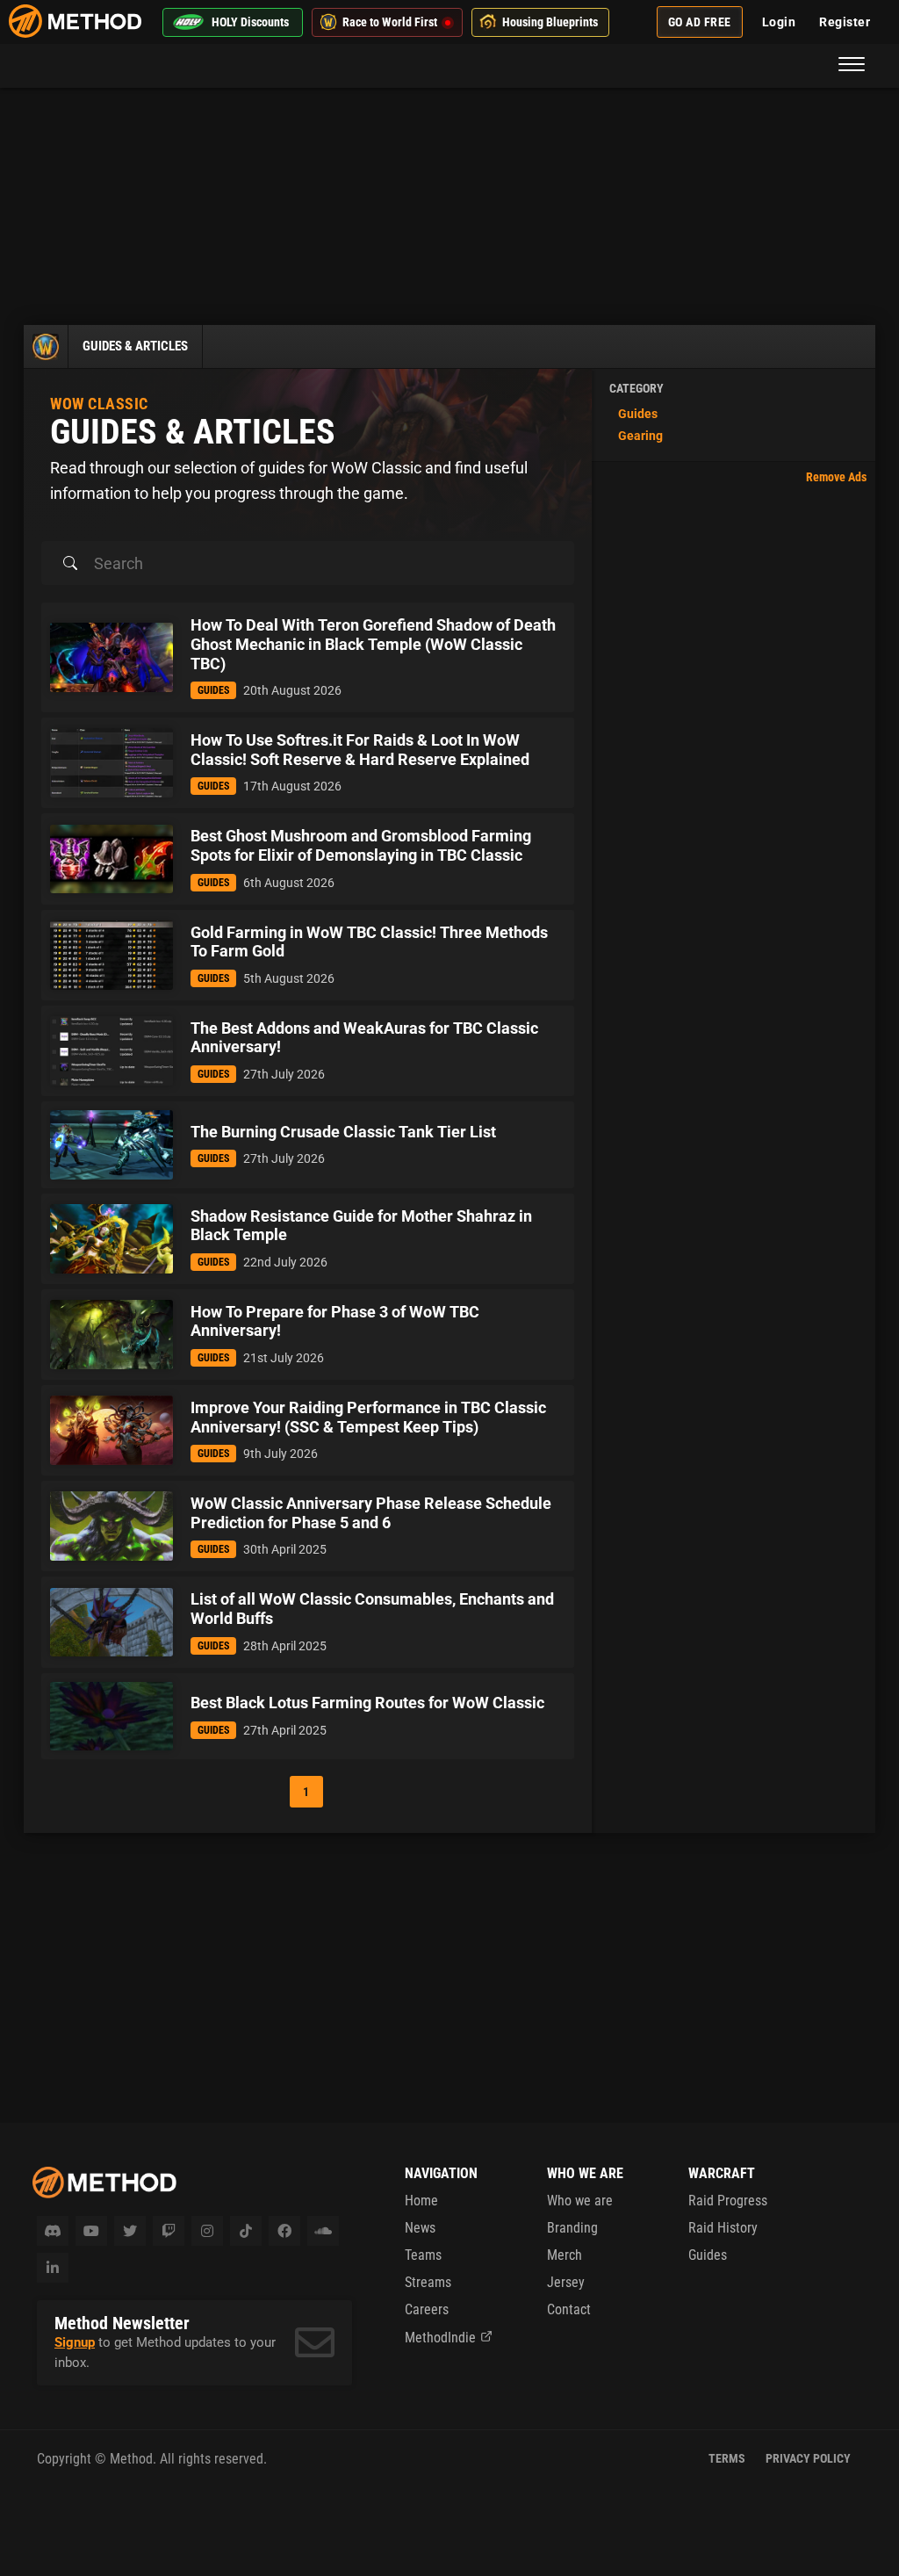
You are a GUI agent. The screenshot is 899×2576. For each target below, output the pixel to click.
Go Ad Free (700, 22)
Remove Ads (836, 477)
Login (779, 22)
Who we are (580, 2201)
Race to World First (390, 22)
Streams (428, 2282)
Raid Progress (728, 2201)
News (420, 2228)
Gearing (640, 436)
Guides (638, 414)
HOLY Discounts (250, 22)
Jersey (566, 2282)
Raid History (723, 2228)
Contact (569, 2309)
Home (421, 2201)
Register (845, 22)
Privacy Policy (808, 2458)
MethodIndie (440, 2338)
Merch (565, 2255)
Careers (427, 2309)
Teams (423, 2255)
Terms (727, 2458)
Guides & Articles (135, 346)
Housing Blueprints (550, 22)
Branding (572, 2228)
